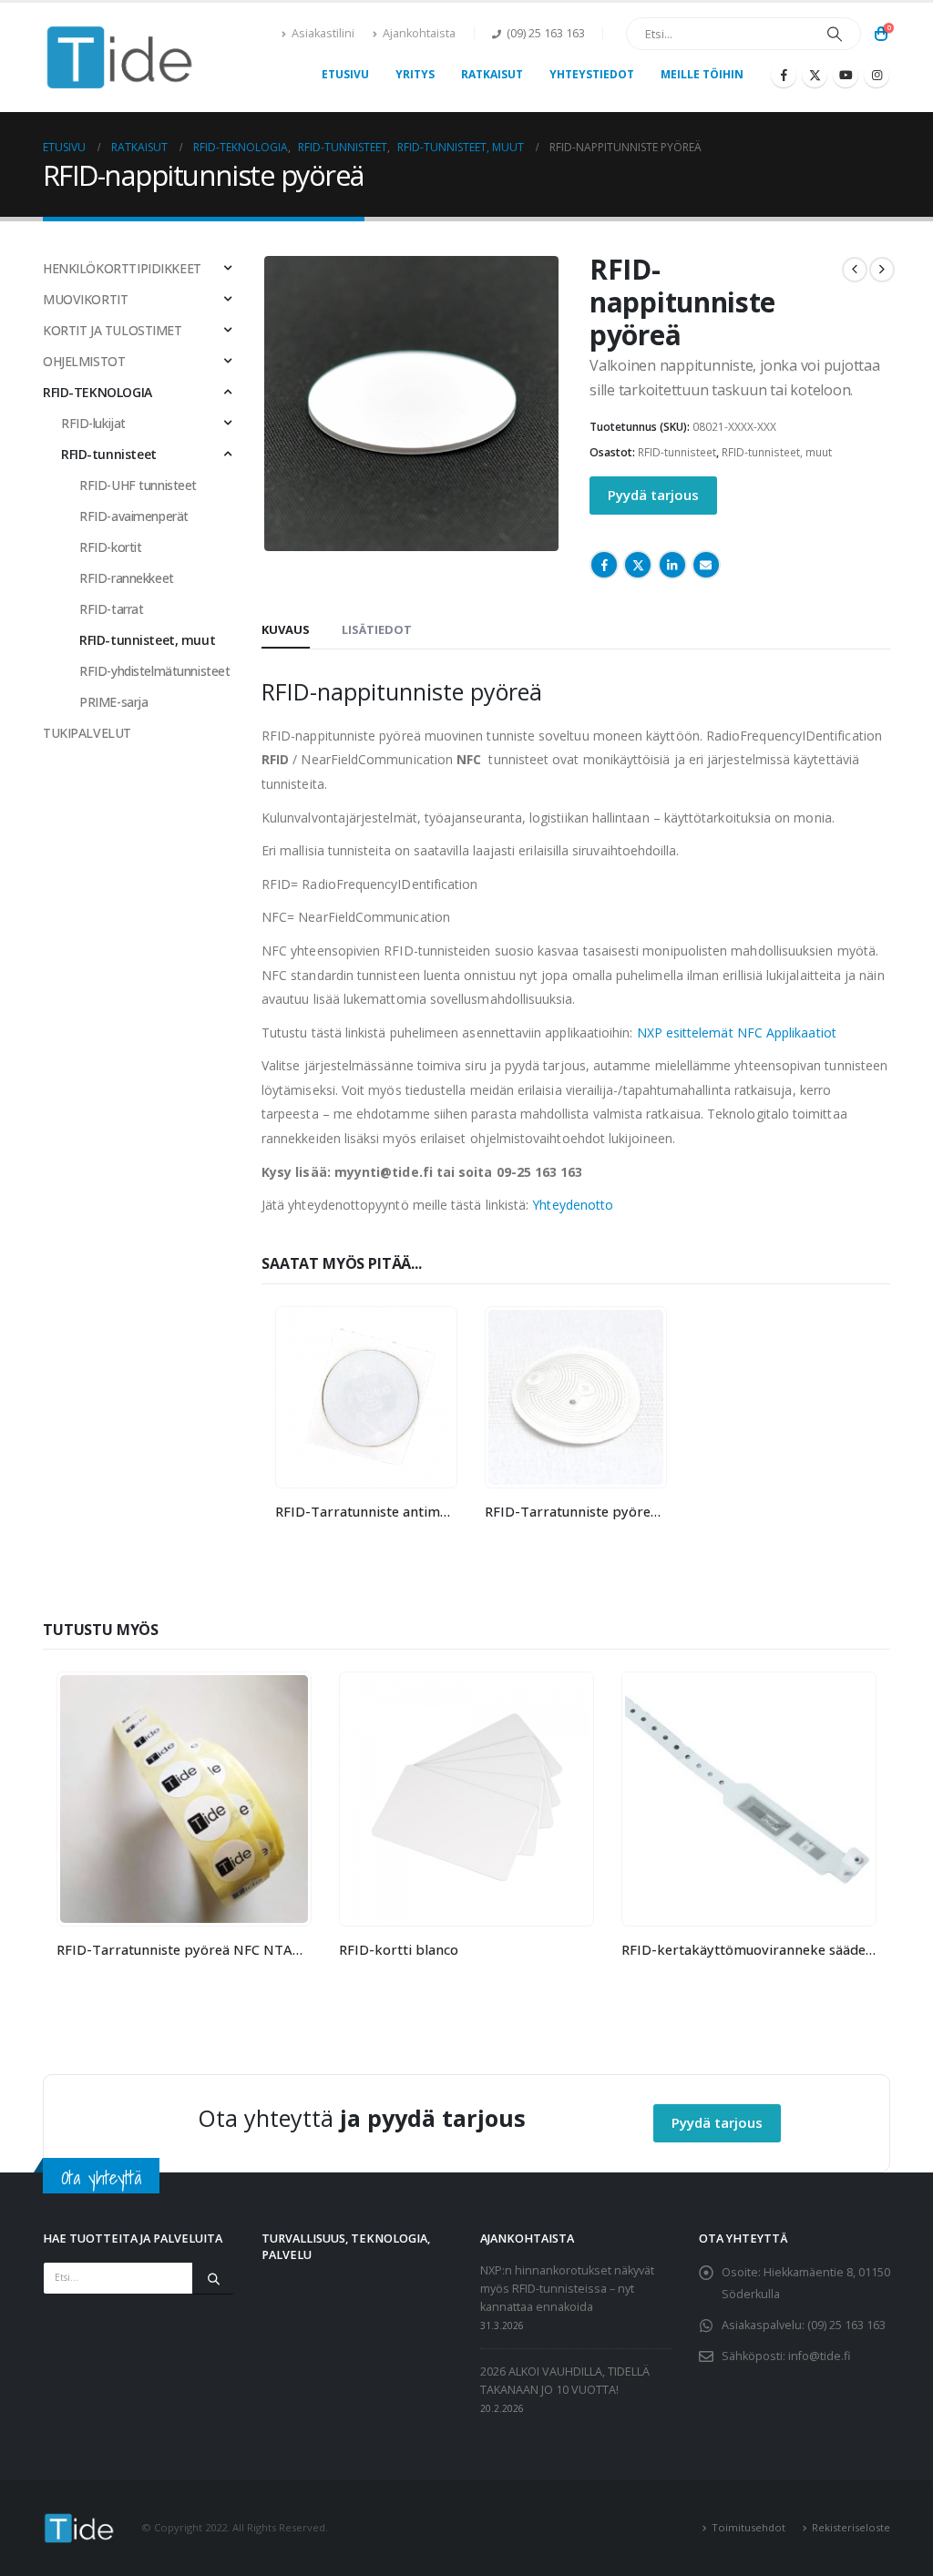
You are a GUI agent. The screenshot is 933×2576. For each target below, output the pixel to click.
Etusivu (345, 74)
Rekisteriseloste (851, 2527)
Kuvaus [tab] (286, 629)
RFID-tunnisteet (677, 452)
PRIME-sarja (113, 702)
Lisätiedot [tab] (377, 629)
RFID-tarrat (111, 609)
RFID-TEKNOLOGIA (97, 392)
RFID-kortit (110, 547)
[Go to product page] (366, 1397)
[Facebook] (784, 75)
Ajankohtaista (419, 33)
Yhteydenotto (573, 1205)
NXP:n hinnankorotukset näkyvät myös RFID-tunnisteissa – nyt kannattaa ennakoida (567, 2289)
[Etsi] (835, 34)
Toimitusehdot (748, 2527)
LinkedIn (672, 565)
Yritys (415, 74)
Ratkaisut (492, 74)
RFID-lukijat (93, 423)
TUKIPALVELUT (87, 733)
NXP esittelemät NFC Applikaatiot (737, 1032)
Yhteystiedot (592, 74)
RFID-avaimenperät (134, 516)
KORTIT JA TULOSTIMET (113, 330)
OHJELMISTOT (84, 361)
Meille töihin (702, 74)
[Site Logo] (120, 57)
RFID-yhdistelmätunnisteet (155, 671)
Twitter (638, 565)
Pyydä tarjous (653, 495)
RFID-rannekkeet (127, 578)
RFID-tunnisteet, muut (777, 452)
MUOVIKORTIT (85, 299)
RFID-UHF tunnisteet (138, 485)
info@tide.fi (819, 2356)
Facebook (604, 565)
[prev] (855, 270)
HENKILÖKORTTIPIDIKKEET (122, 268)
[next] (882, 270)
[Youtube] (846, 75)
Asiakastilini (323, 33)
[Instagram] (877, 75)
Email (706, 565)
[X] (815, 75)
